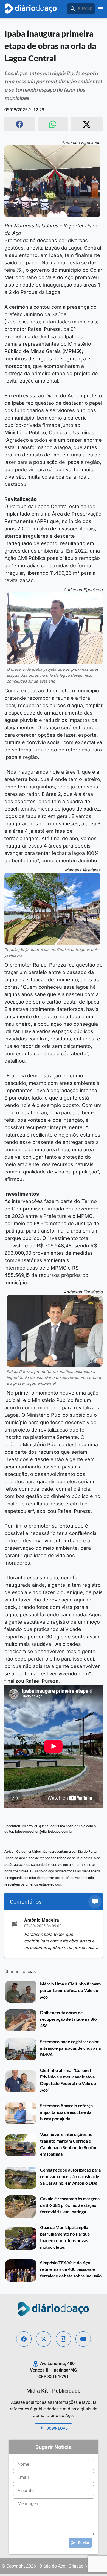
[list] (54, 1934)
